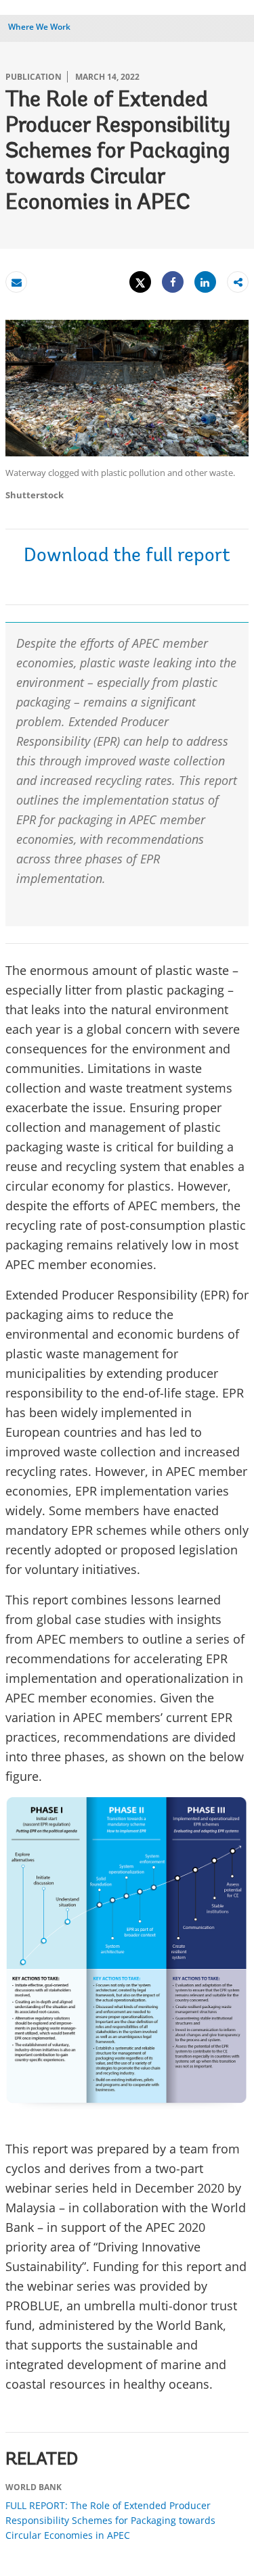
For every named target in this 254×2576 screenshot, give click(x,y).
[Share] (173, 282)
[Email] (16, 282)
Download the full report (127, 556)
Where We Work (39, 27)
